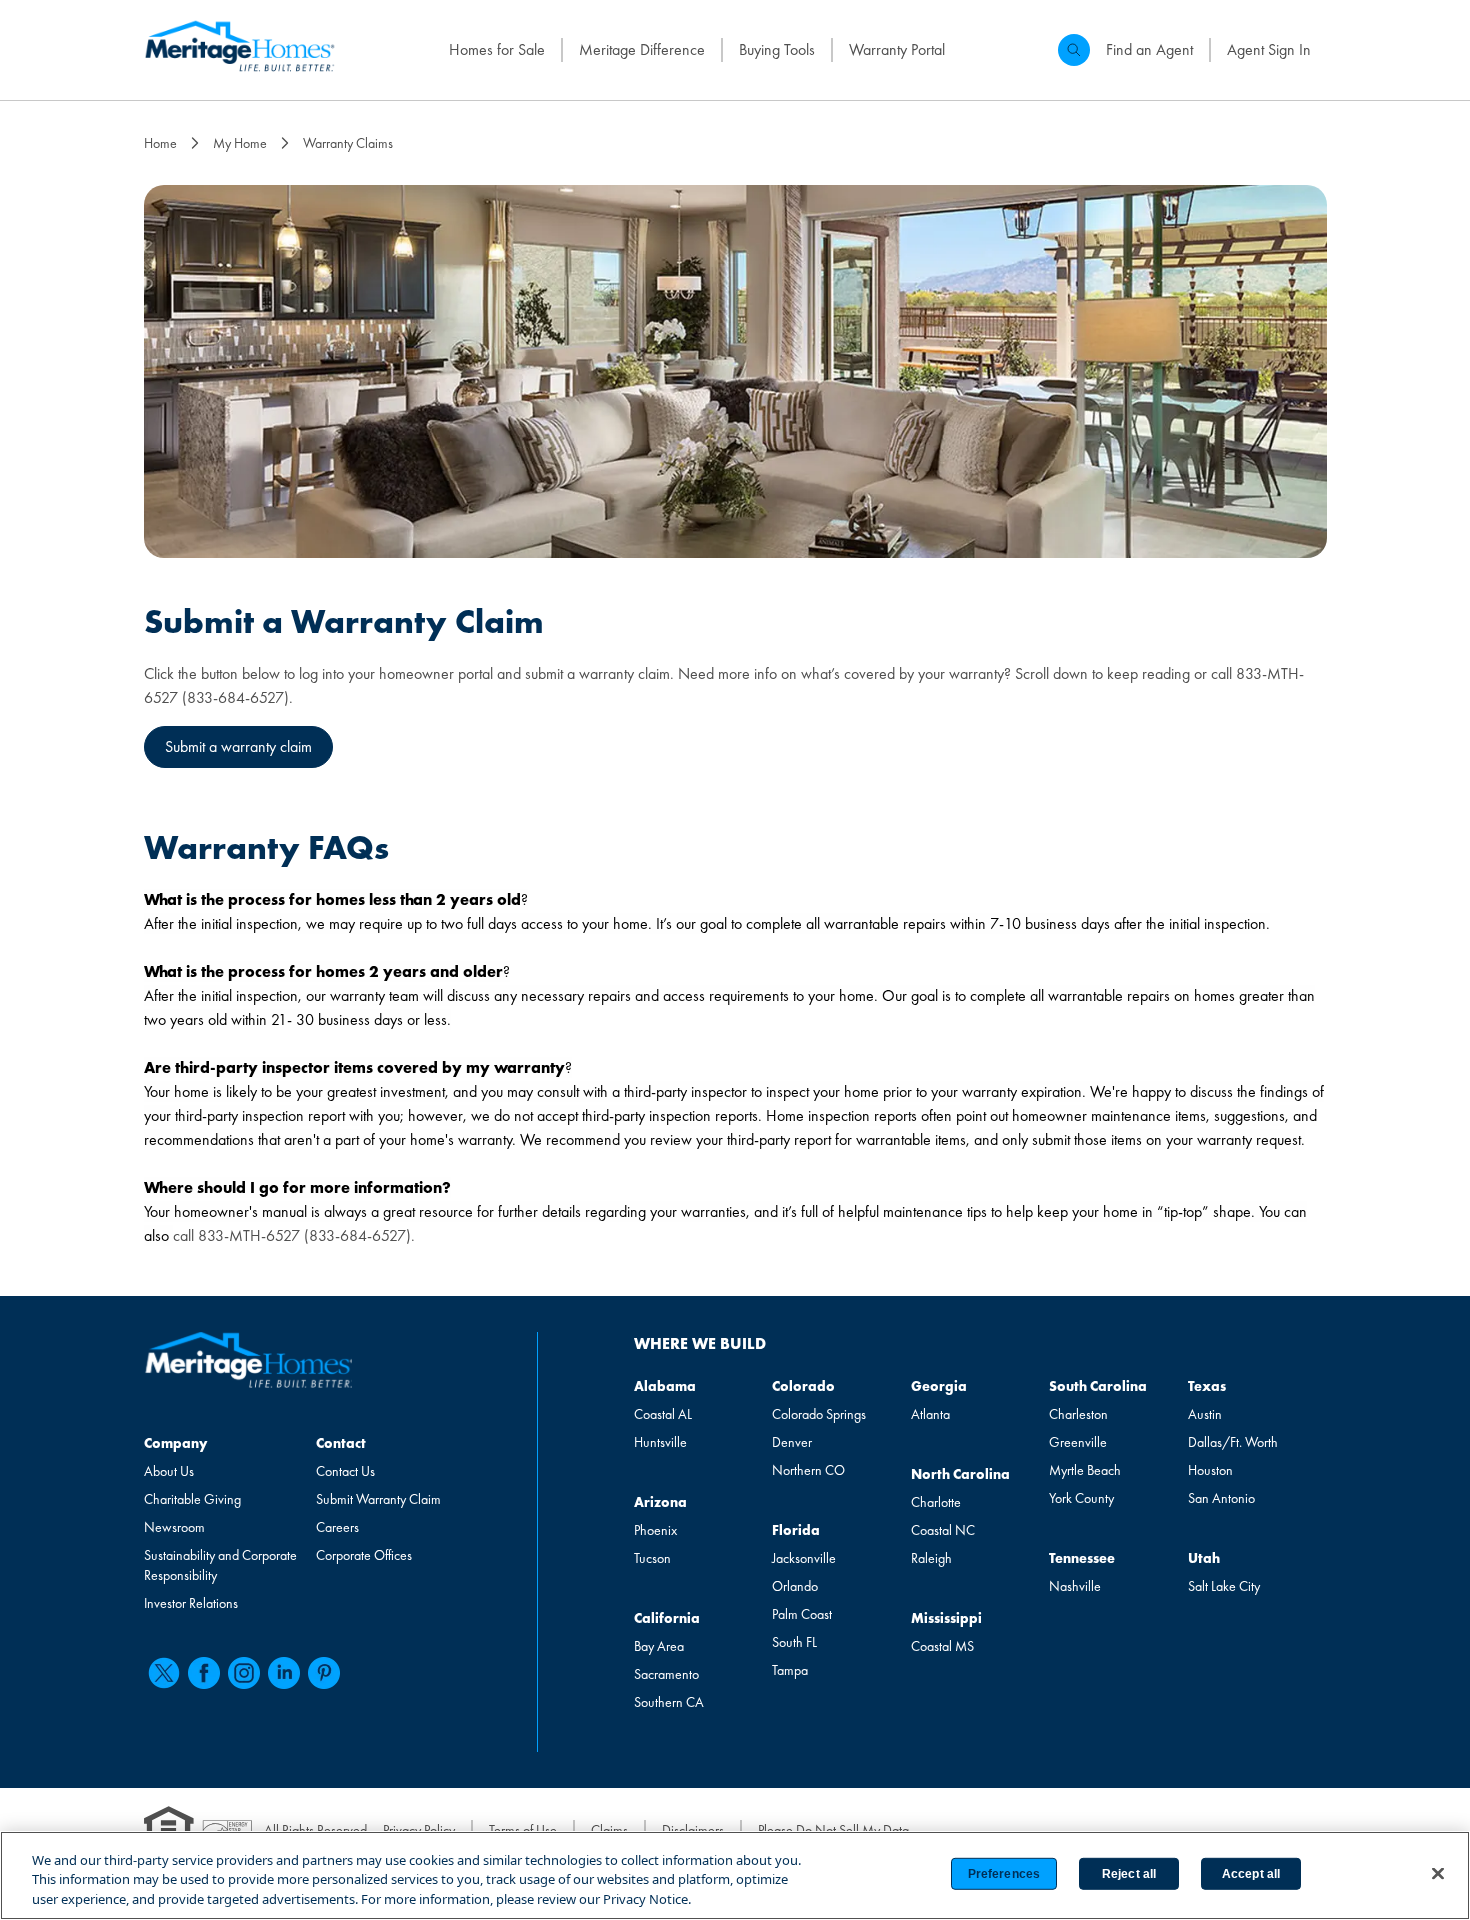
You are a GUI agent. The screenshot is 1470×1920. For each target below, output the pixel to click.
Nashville (1075, 1586)
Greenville (1078, 1442)
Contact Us (345, 1471)
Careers (337, 1527)
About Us (169, 1471)
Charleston (1078, 1414)
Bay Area (659, 1646)
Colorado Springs (819, 1414)
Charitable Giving (192, 1499)
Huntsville (660, 1442)
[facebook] (204, 1673)
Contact (341, 1443)
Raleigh (931, 1558)
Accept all (1251, 1874)
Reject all (1129, 1874)
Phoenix (655, 1530)
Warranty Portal (897, 49)
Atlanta (930, 1414)
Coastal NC (943, 1530)
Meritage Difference (642, 49)
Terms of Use (523, 1830)
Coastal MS (942, 1646)
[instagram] (244, 1673)
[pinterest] (324, 1673)
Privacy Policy (419, 1830)
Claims (609, 1830)
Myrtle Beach (1085, 1470)
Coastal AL (663, 1414)
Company (175, 1443)
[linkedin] (284, 1673)
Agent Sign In (1269, 49)
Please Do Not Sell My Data (833, 1830)
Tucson (652, 1558)
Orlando (795, 1586)
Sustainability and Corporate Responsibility (220, 1565)
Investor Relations (191, 1603)
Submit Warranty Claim (378, 1499)
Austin (1205, 1414)
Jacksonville (804, 1558)
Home (160, 143)
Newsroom (174, 1527)
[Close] (1438, 1873)
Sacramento (666, 1674)
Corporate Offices (364, 1555)
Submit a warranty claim (238, 746)
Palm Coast (802, 1614)
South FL (794, 1642)
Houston (1210, 1470)
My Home (240, 143)
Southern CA (669, 1702)
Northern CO (808, 1470)
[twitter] (164, 1673)
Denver (792, 1442)
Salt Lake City (1224, 1586)
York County (1081, 1498)
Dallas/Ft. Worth (1233, 1442)
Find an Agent (1149, 49)
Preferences (1004, 1874)
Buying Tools (777, 49)
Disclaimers (693, 1830)
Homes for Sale (497, 49)
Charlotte (936, 1502)
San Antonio (1221, 1498)
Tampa (790, 1670)
